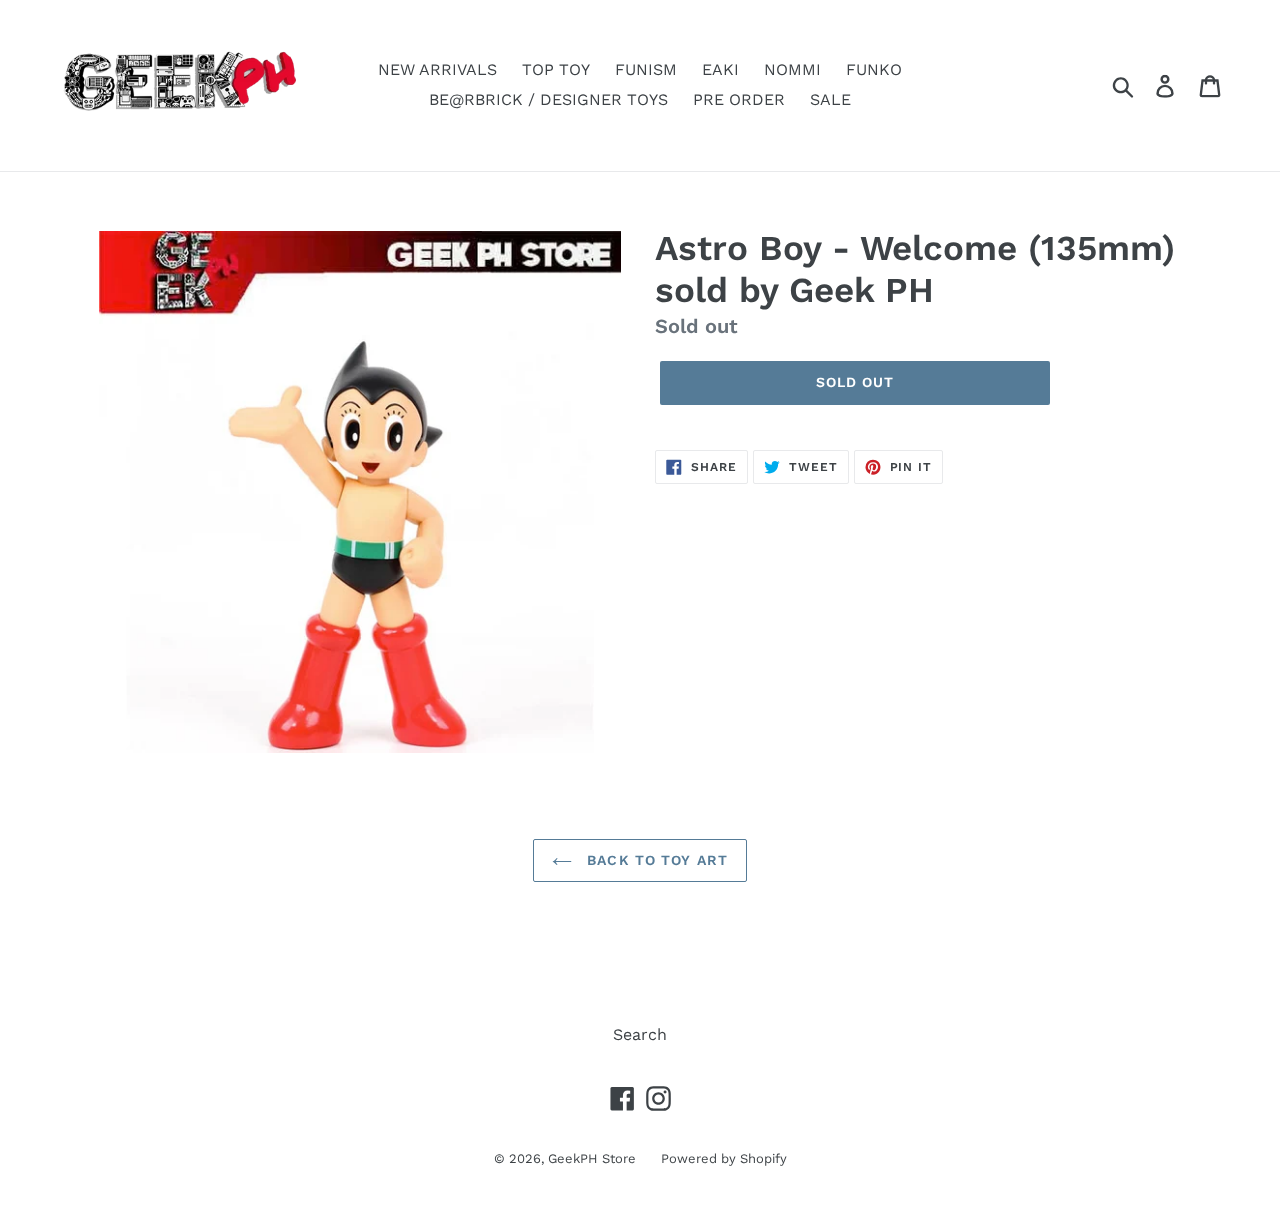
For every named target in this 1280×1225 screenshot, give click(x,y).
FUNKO (874, 69)
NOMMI (792, 69)
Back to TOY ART (655, 860)
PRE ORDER (739, 99)
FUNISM (646, 69)
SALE (830, 99)
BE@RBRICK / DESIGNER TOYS (548, 99)
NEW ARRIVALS (437, 69)
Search (640, 1034)
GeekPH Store (592, 1158)
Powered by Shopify (724, 1158)
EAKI (720, 69)
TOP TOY (556, 69)
